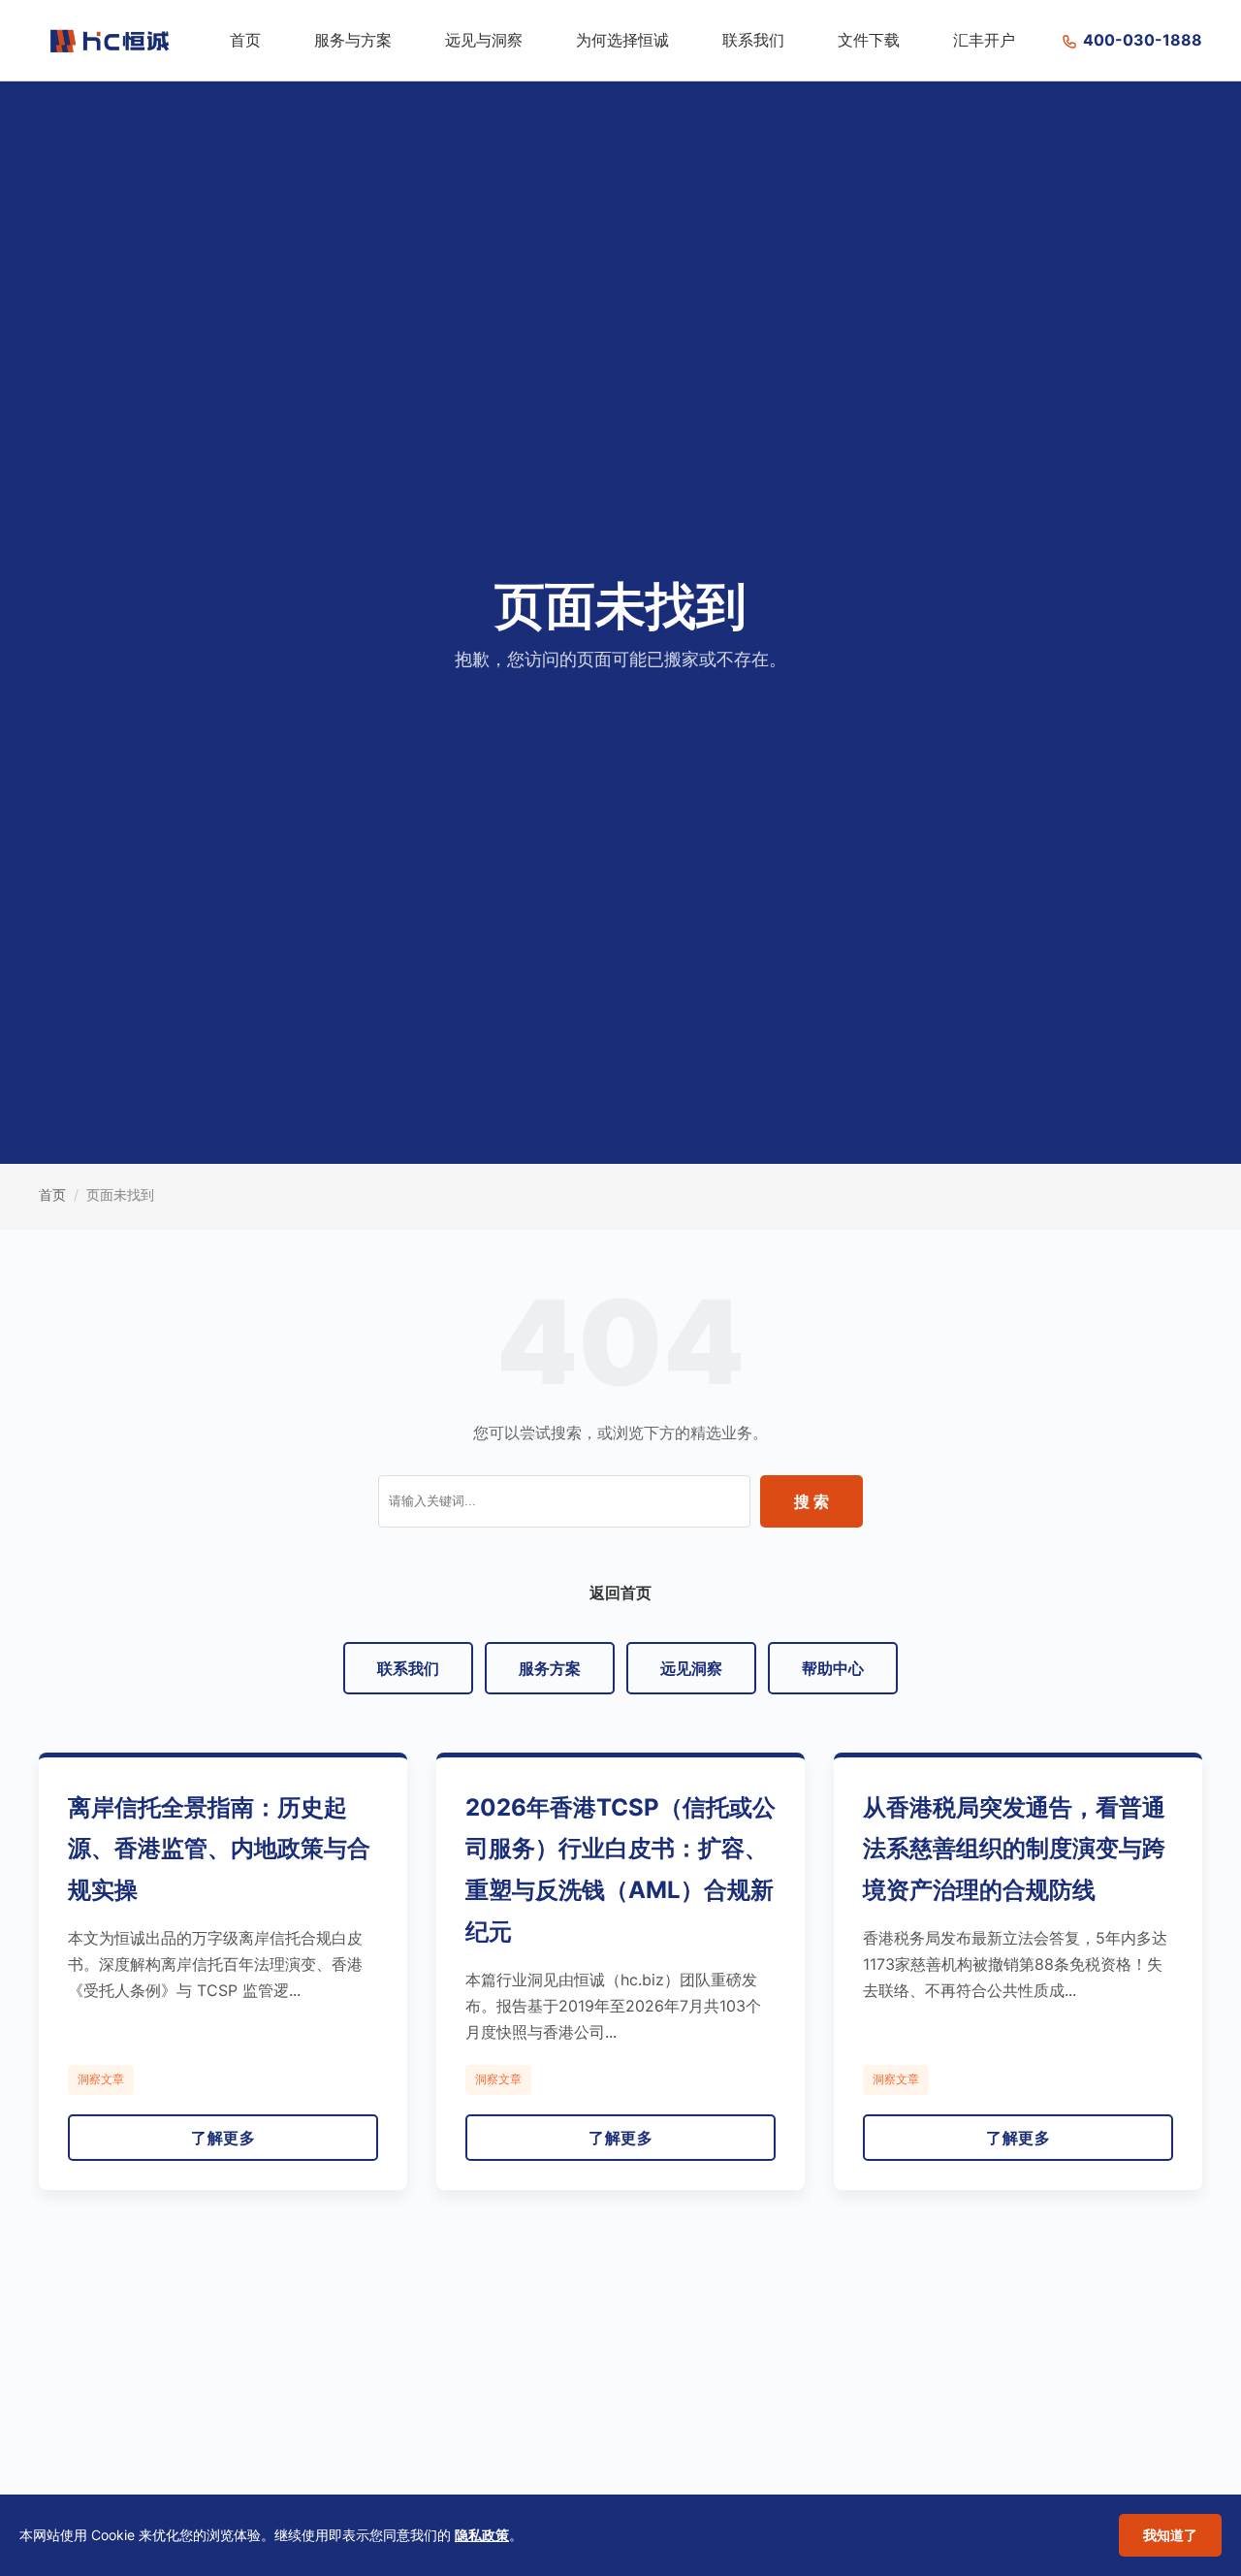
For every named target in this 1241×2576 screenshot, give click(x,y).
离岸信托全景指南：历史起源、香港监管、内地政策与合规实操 (219, 1849)
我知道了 (1170, 2535)
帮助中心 (833, 1668)
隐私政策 (482, 2535)
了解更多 (223, 2138)
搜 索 (811, 1501)
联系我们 (753, 40)
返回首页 (620, 1593)
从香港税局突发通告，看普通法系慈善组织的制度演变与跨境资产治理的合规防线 (1014, 1849)
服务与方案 (353, 40)
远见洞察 (691, 1668)
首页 (245, 40)
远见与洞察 (484, 40)
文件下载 (869, 40)
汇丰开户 (984, 40)
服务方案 (550, 1668)
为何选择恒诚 (622, 40)
